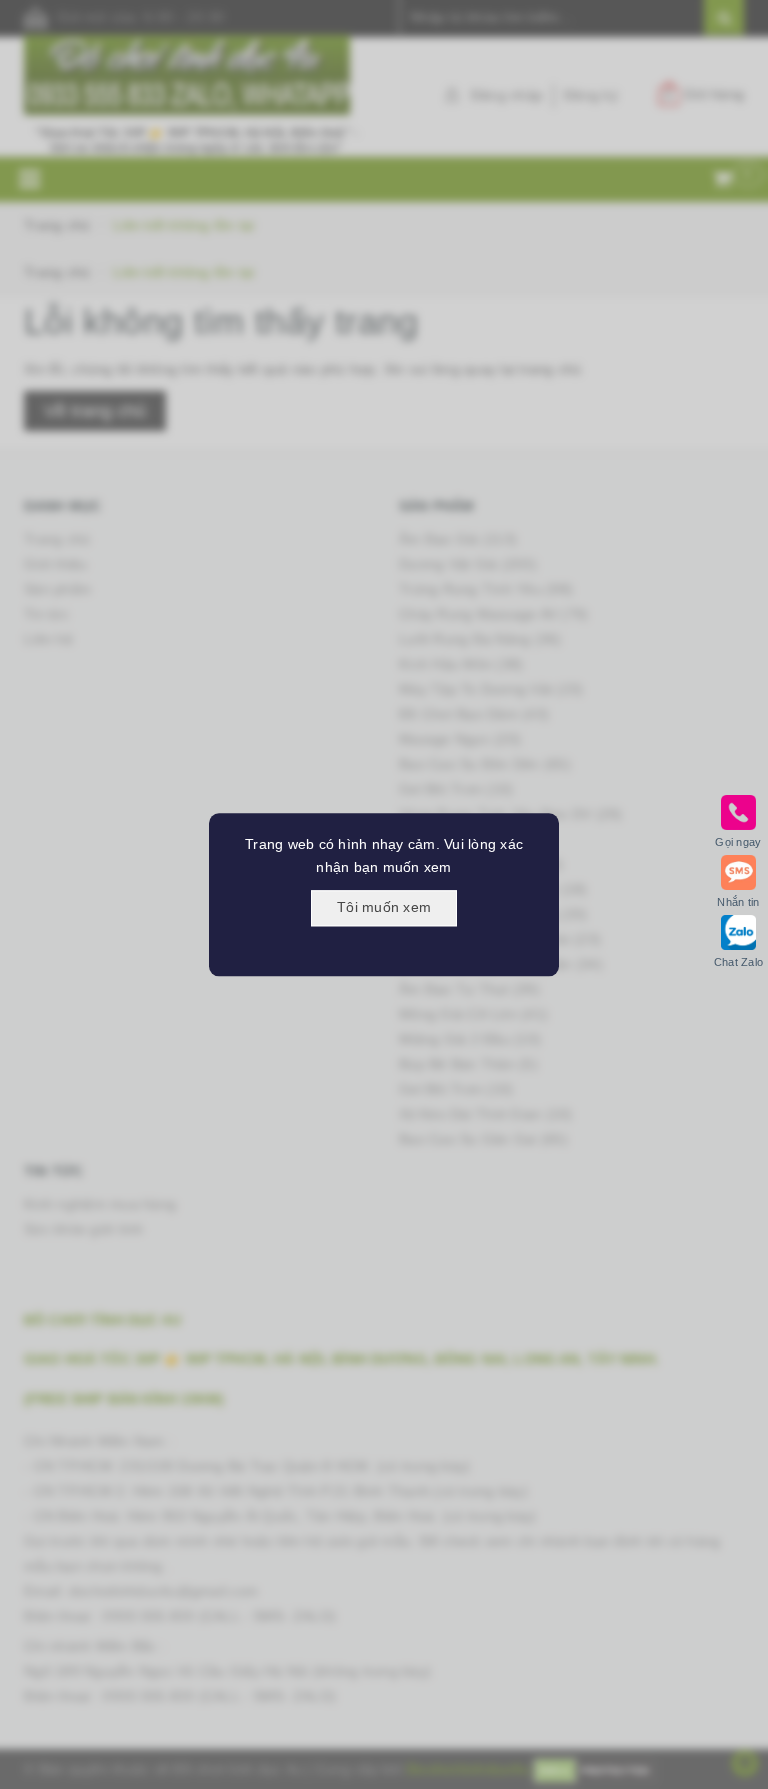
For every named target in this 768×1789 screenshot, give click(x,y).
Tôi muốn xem (384, 907)
